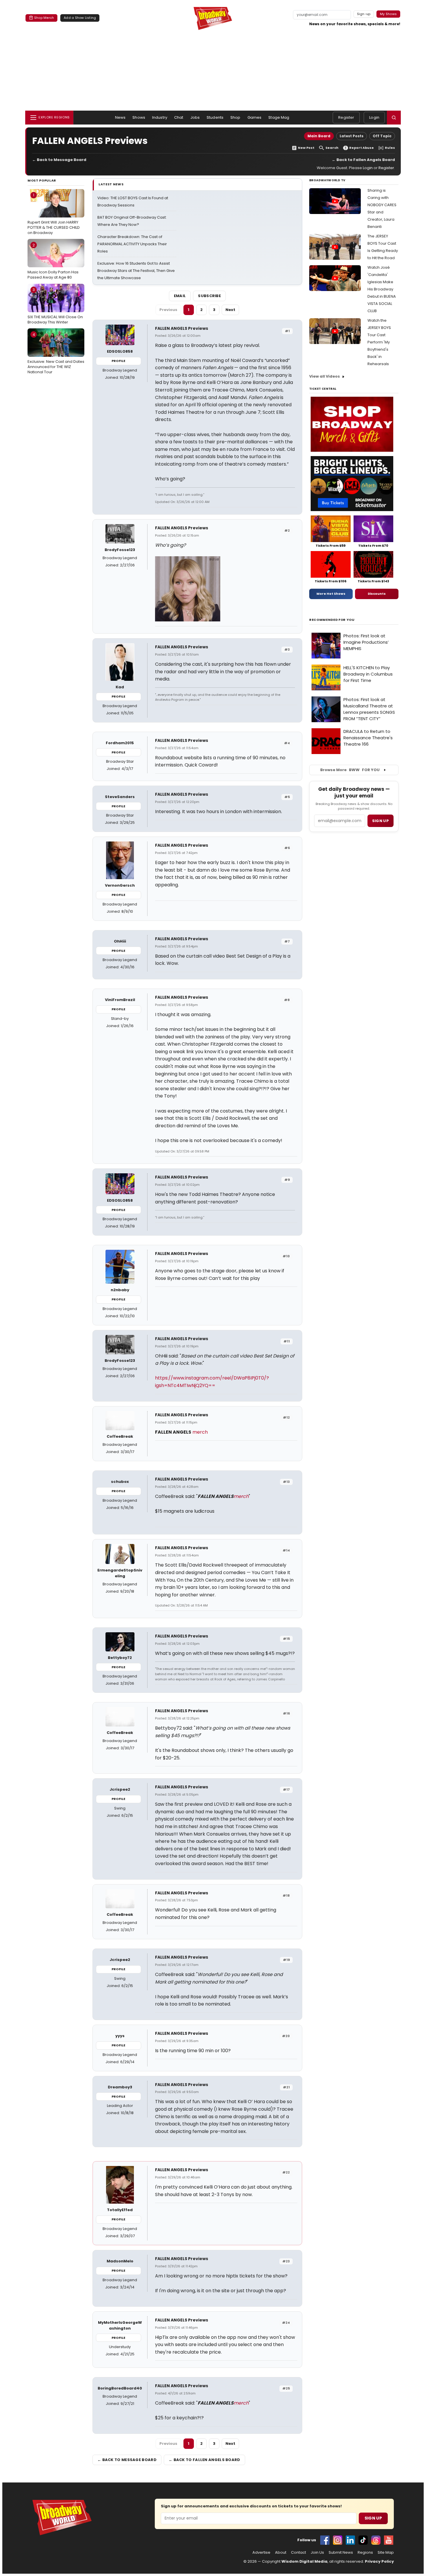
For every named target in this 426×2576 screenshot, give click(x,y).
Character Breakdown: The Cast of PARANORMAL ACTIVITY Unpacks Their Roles (132, 244)
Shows (139, 117)
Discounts (377, 594)
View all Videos (325, 376)
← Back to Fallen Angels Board (363, 160)
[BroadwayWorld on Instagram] (338, 2540)
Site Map (386, 2553)
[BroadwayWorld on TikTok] (363, 2540)
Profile (118, 361)
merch (200, 1432)
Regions (365, 2553)
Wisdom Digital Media (304, 2561)
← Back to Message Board (59, 160)
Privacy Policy (379, 2561)
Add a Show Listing (80, 18)
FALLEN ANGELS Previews (182, 328)
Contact (298, 2553)
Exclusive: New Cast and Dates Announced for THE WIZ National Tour (56, 353)
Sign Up (373, 2518)
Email (180, 296)
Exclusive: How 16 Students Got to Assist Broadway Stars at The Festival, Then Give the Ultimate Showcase (136, 271)
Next (230, 310)
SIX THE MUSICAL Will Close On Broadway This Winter (55, 306)
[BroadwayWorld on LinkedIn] (350, 2540)
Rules (390, 148)
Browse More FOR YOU (350, 770)
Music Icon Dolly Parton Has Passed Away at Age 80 (53, 261)
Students (215, 117)
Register (346, 117)
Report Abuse (362, 148)
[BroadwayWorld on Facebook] (325, 2540)
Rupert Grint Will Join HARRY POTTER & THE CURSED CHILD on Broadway (54, 214)
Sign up (381, 821)
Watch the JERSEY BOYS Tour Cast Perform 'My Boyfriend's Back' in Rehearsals (379, 342)
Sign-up (364, 14)
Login (374, 117)
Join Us (317, 2553)
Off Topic (382, 136)
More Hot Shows (331, 594)
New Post (306, 148)
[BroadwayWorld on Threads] (376, 2540)
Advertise (261, 2553)
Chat (179, 117)
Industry (160, 117)
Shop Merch (44, 18)
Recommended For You (332, 620)
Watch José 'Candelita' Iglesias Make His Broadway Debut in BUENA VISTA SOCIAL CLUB (382, 289)
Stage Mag (279, 117)
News (120, 117)
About (281, 2553)
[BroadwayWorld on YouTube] (389, 2540)
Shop (235, 117)
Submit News (341, 2553)
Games (255, 117)
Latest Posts (352, 136)
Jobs (195, 117)
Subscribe (209, 296)
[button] (394, 118)
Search (332, 148)
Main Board (319, 136)
